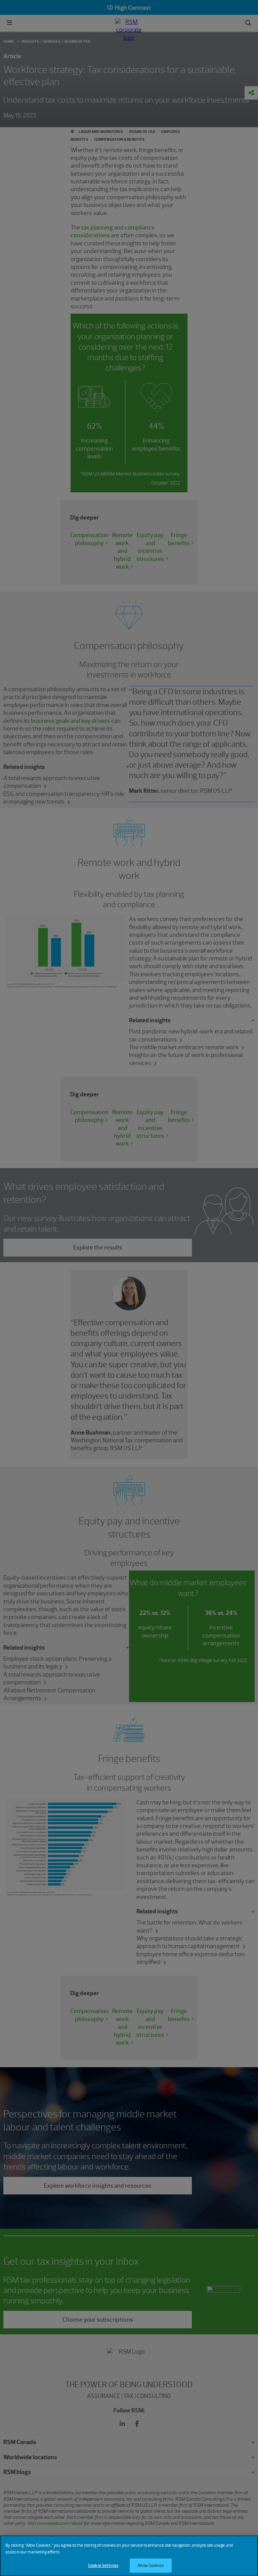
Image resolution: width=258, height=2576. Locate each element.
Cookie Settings (103, 2565)
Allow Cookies (150, 2565)
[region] (129, 2556)
